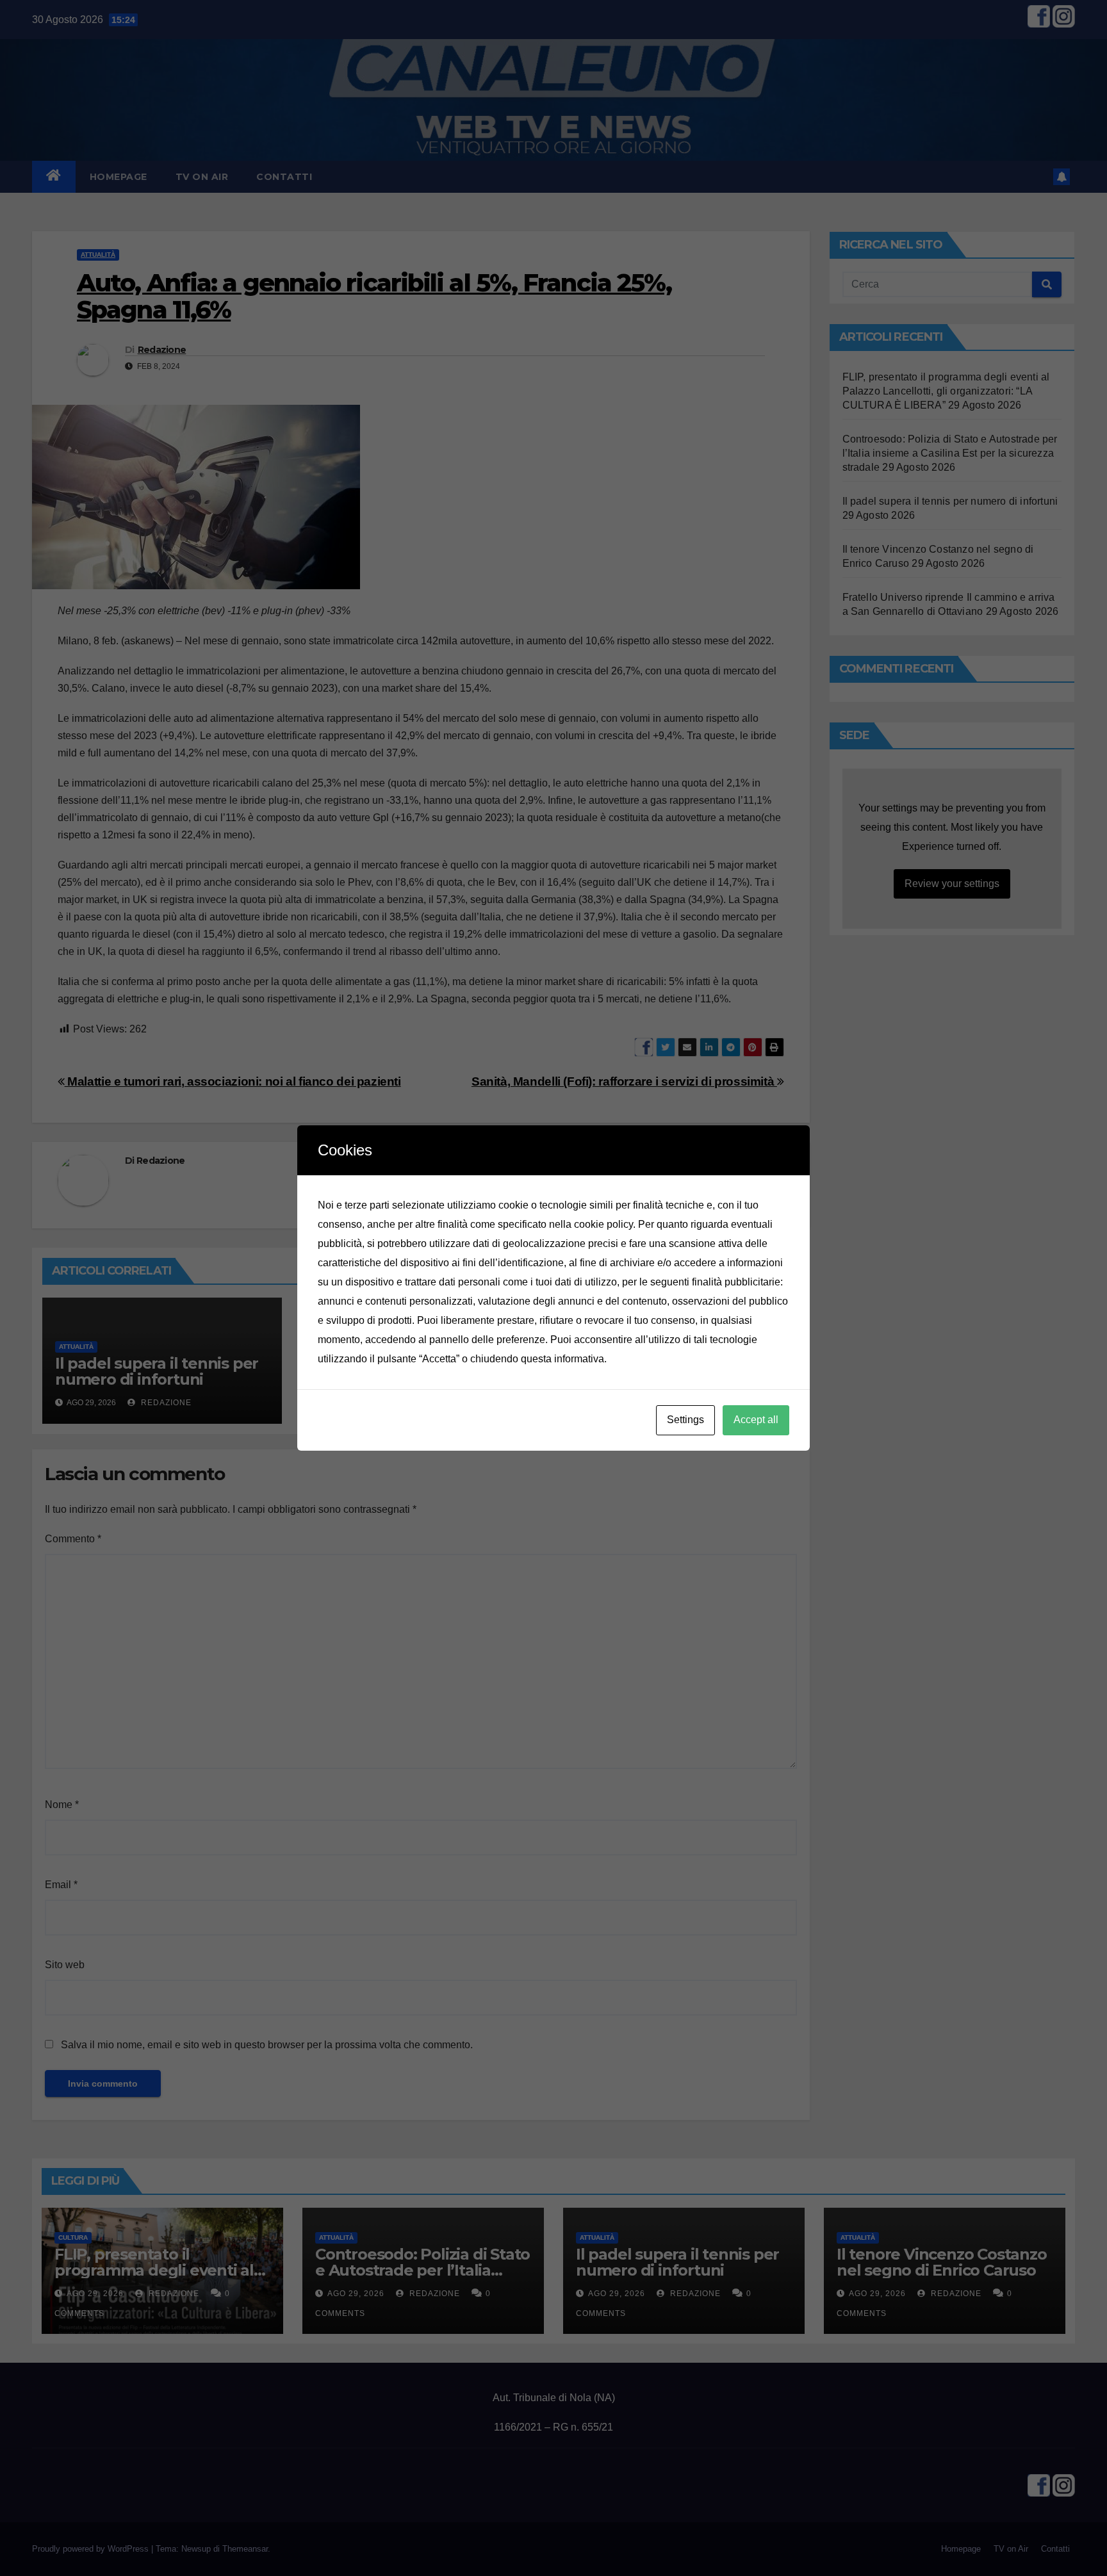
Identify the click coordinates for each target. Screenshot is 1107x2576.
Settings (685, 1420)
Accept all (756, 1420)
